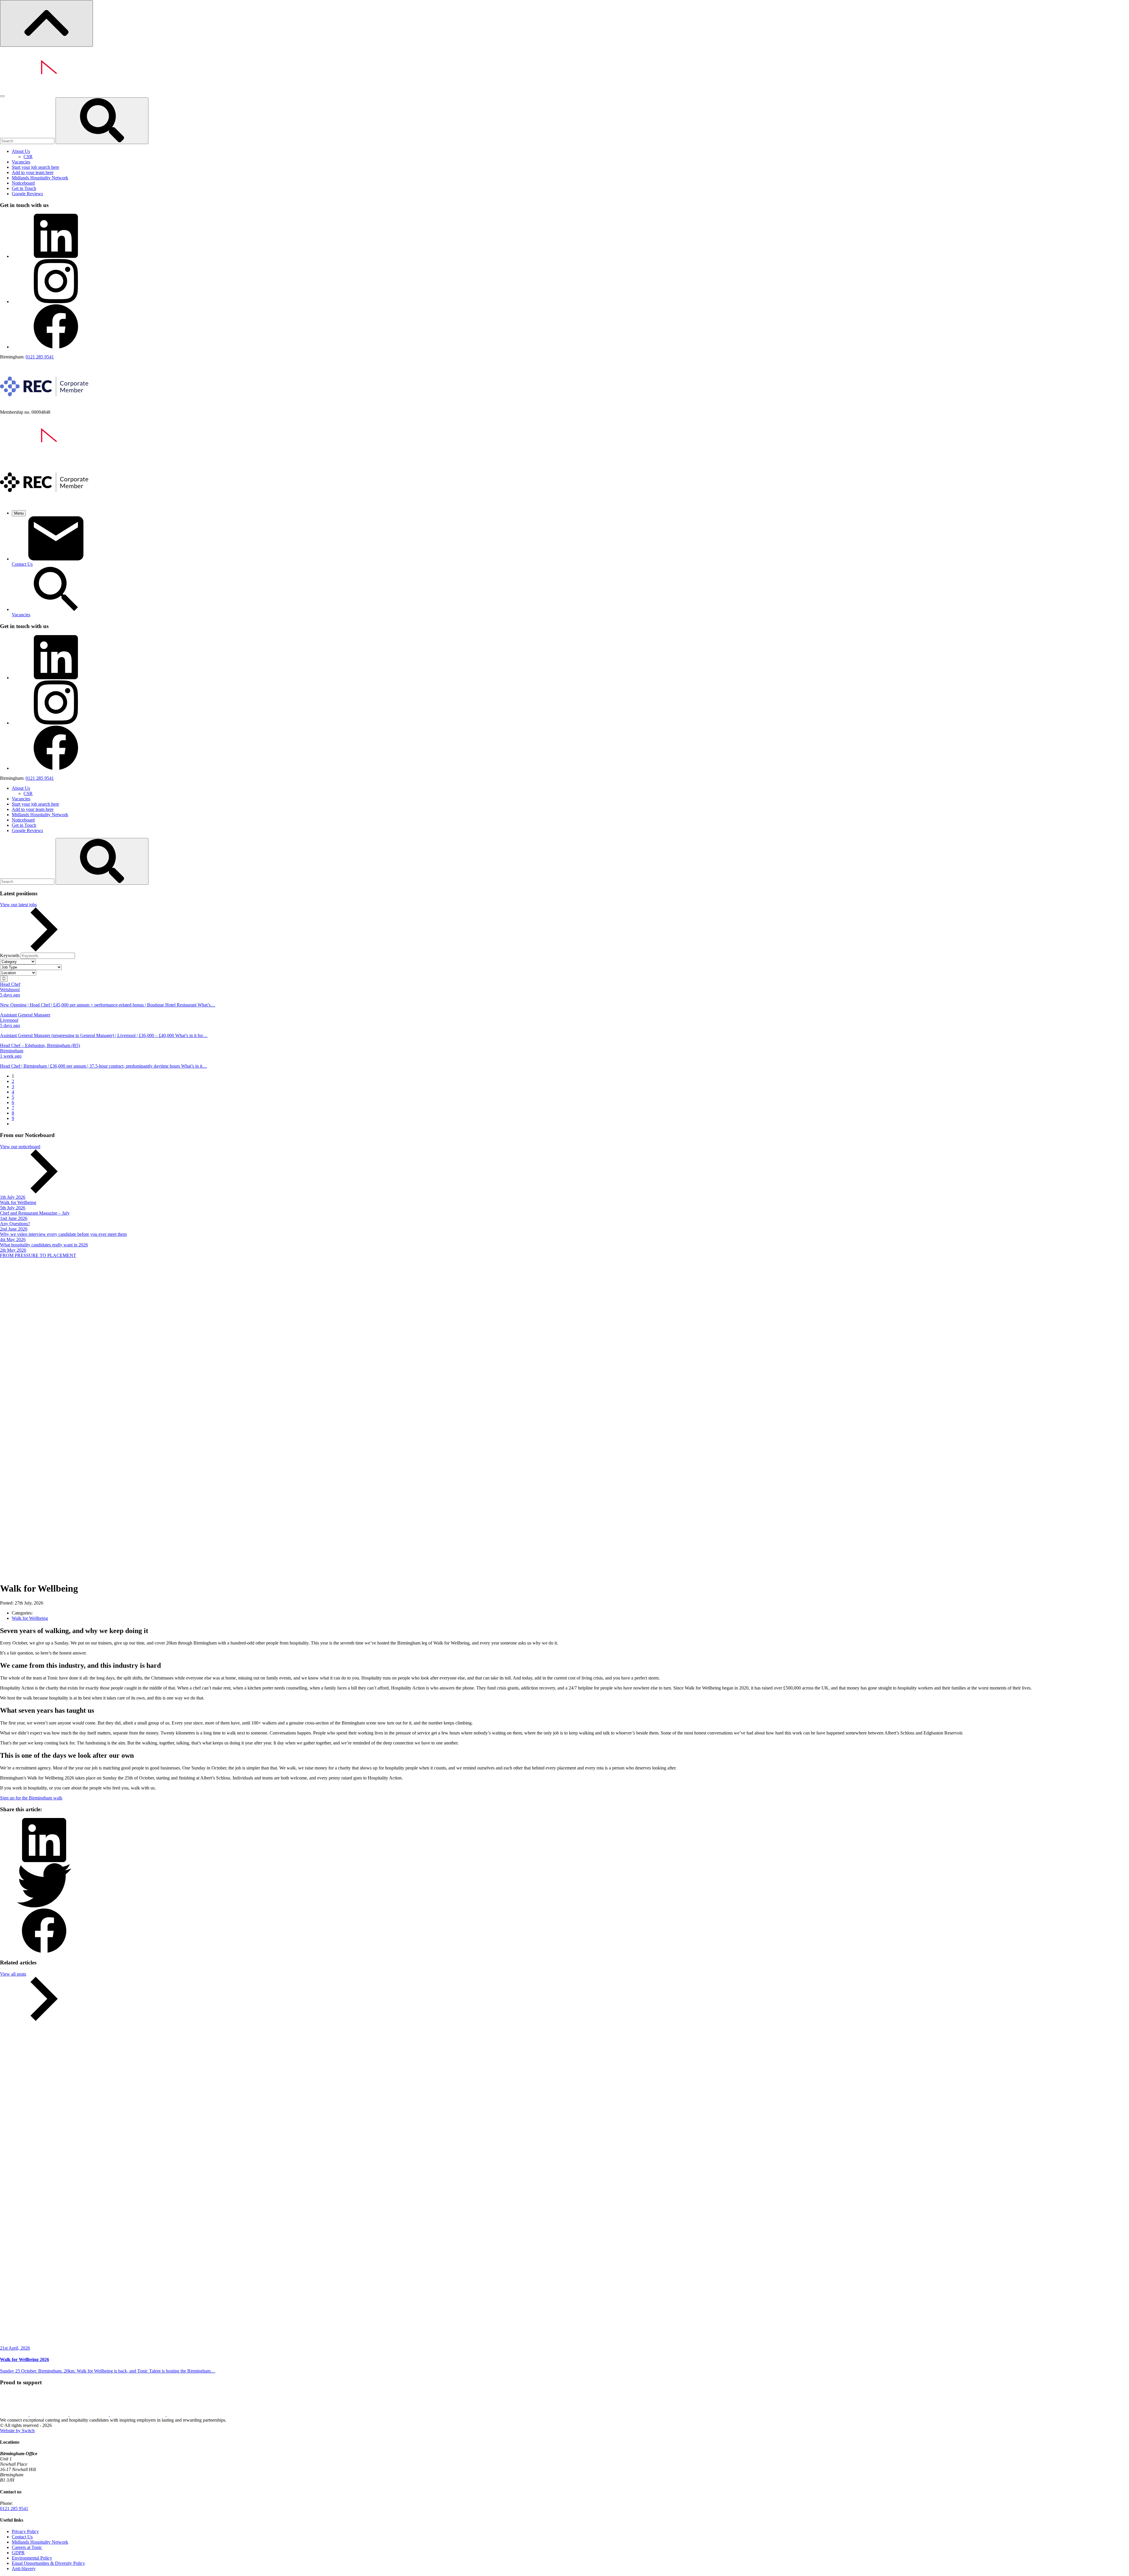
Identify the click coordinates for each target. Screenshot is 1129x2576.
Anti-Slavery (24, 2569)
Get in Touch (24, 188)
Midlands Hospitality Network (40, 178)
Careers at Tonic (27, 2547)
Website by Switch (17, 2431)
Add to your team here (33, 172)
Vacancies (21, 162)
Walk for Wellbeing (30, 1618)
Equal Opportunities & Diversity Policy (48, 2563)
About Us (21, 151)
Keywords (10, 955)
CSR (28, 157)
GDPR (18, 2553)
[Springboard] (138, 2415)
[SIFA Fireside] (50, 2415)
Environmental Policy (32, 2558)
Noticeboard (23, 183)
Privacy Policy (25, 2531)
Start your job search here (35, 167)
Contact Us (22, 2537)
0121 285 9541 (40, 357)
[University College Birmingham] (191, 2415)
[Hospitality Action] (90, 2415)
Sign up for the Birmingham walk (31, 1798)
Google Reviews (27, 194)
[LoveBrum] (15, 2415)
